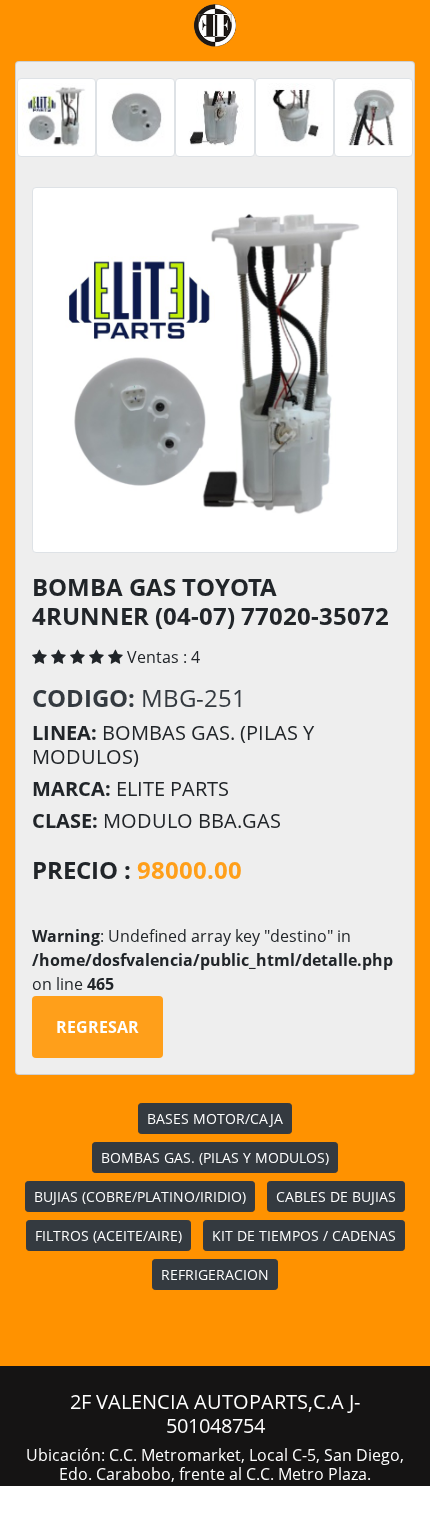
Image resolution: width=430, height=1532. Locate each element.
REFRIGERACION (215, 1274)
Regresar (97, 1027)
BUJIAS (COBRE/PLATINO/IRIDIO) (140, 1196)
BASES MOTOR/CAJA (215, 1118)
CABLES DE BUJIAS (336, 1196)
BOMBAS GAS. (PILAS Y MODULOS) (215, 1157)
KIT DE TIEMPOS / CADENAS (304, 1235)
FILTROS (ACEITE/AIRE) (108, 1235)
